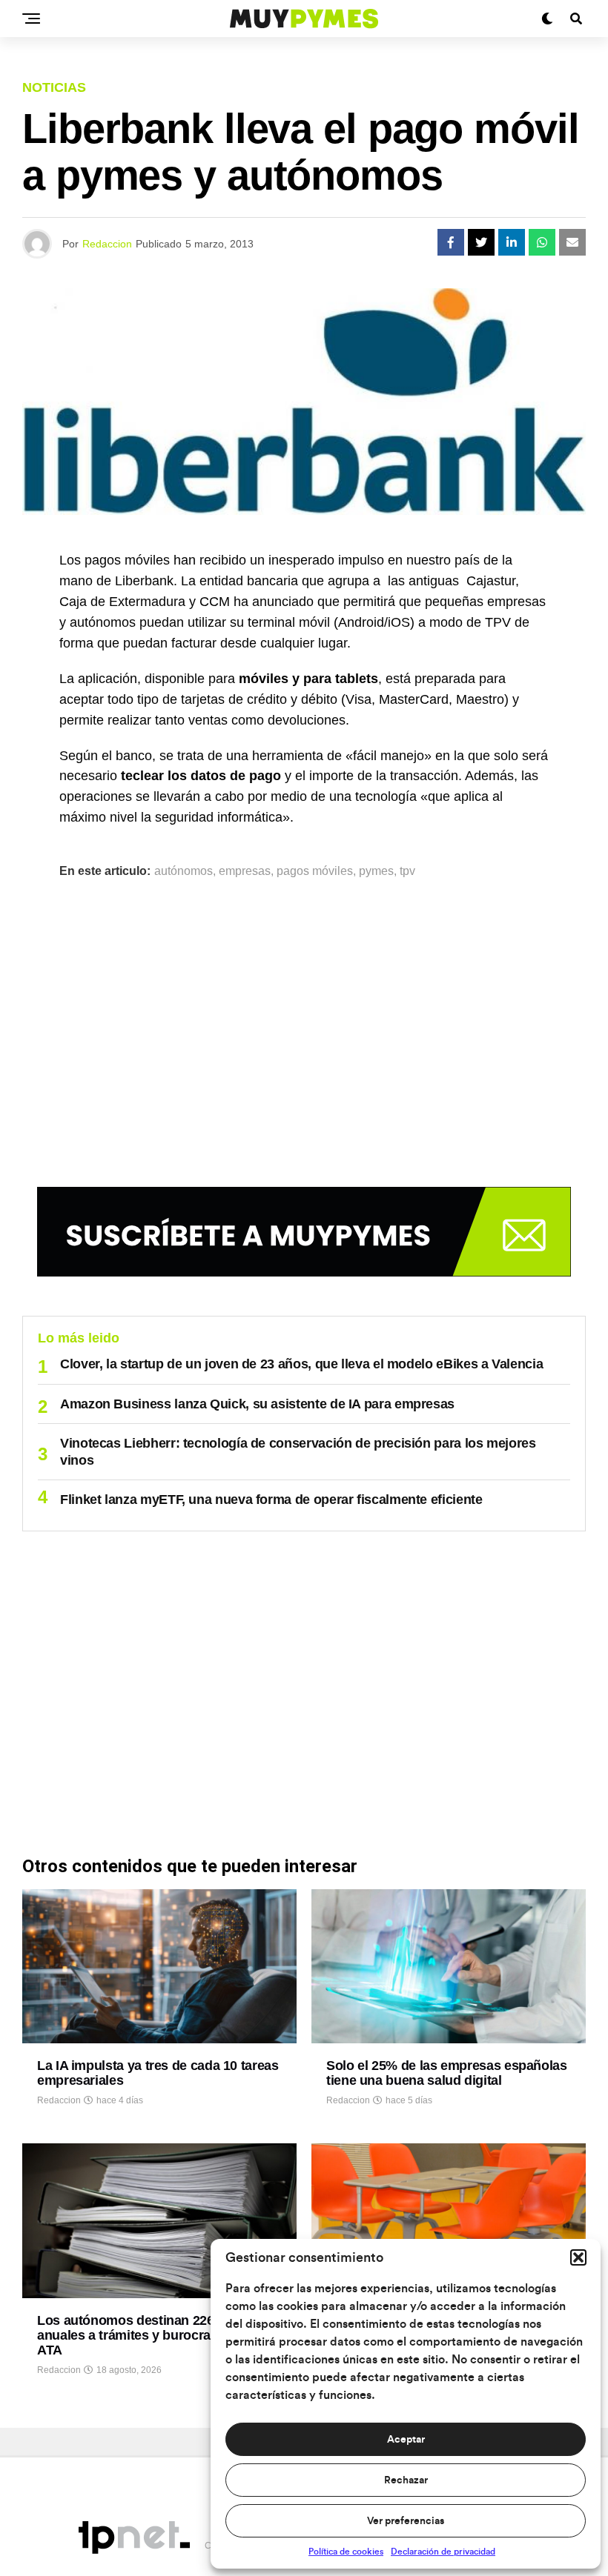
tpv (407, 871)
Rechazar (406, 2480)
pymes (376, 871)
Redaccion (107, 244)
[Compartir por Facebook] (451, 242)
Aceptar (406, 2440)
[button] (578, 2257)
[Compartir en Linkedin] (512, 242)
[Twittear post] (481, 242)
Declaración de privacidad (443, 2552)
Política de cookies (346, 2552)
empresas (245, 871)
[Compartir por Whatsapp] (542, 242)
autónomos (184, 871)
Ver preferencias (406, 2521)
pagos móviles (315, 871)
